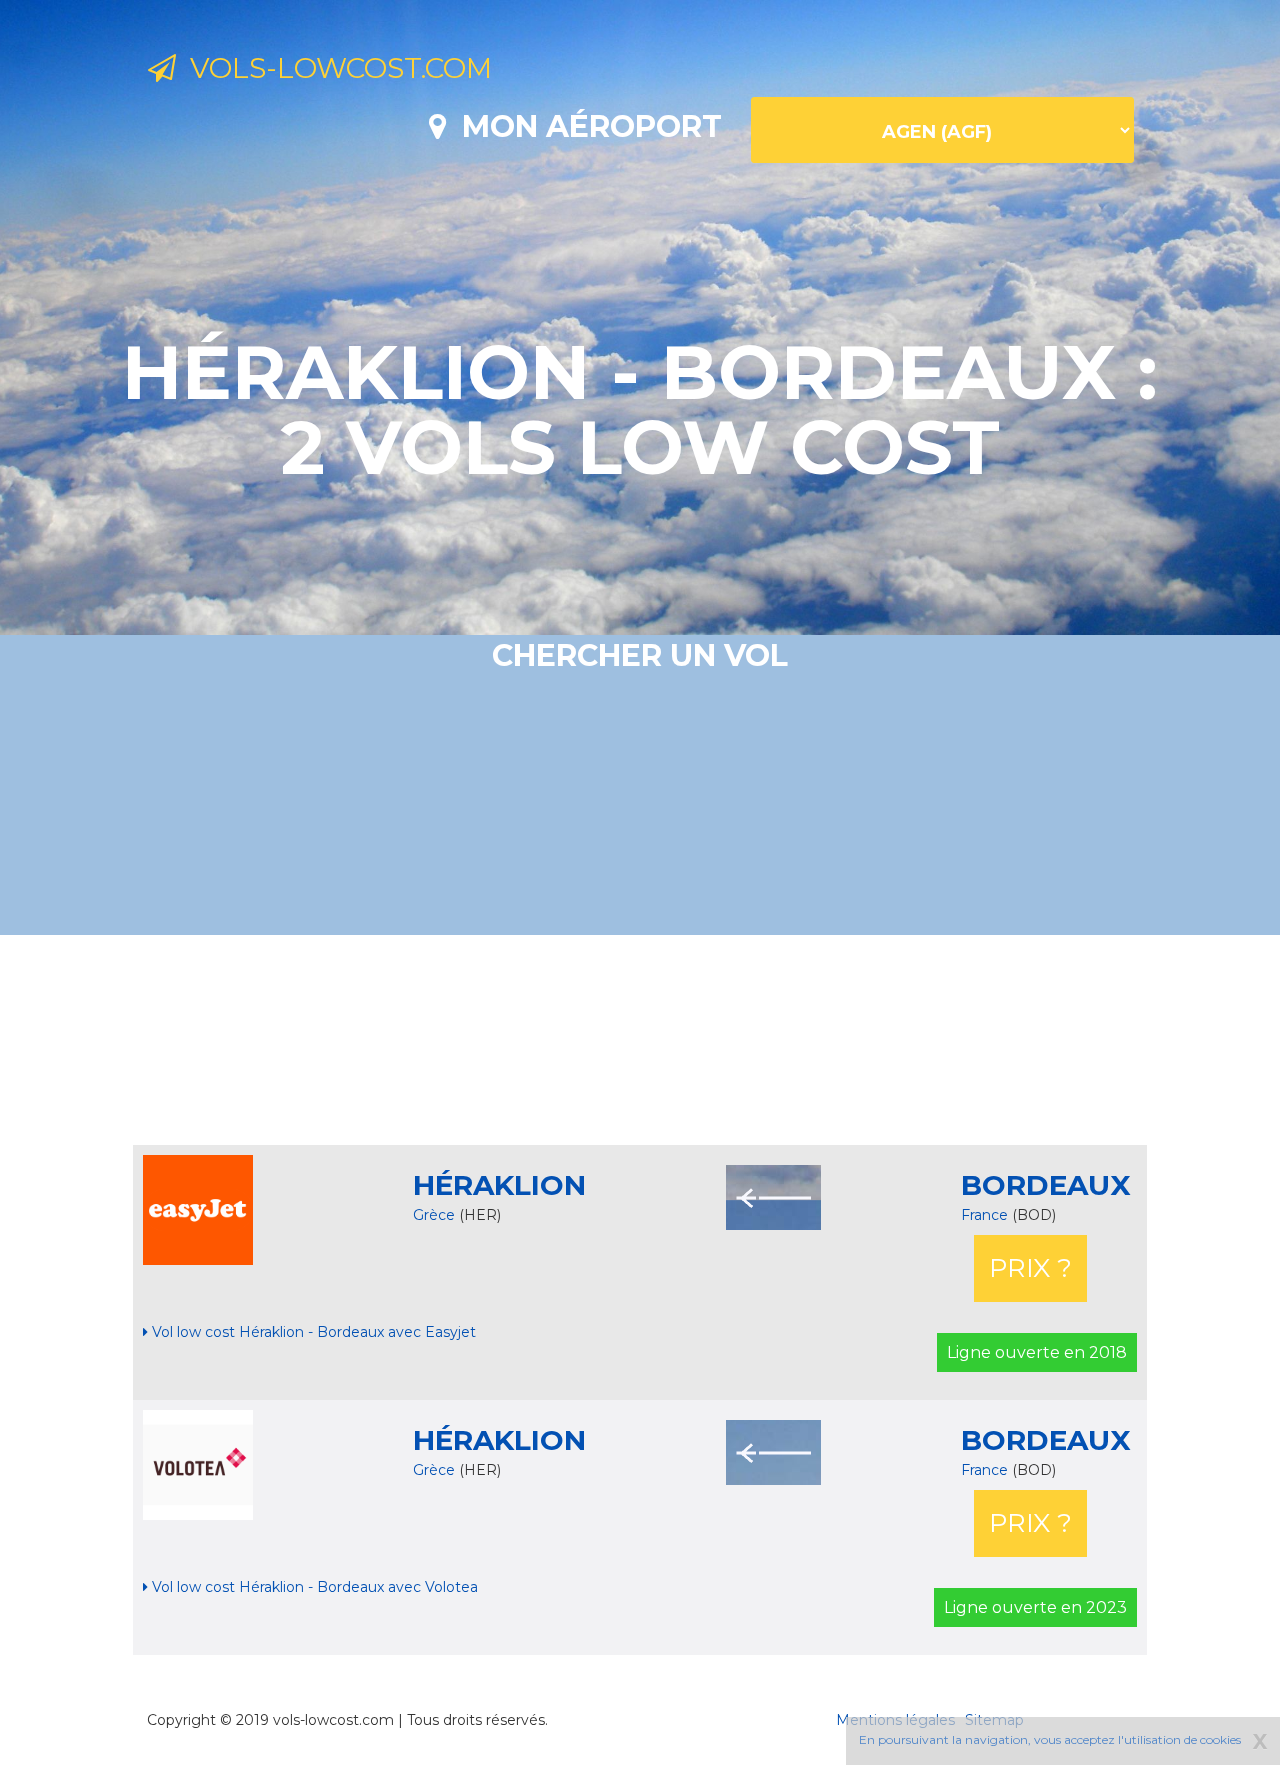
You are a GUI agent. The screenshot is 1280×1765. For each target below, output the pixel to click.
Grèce (434, 1215)
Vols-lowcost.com (334, 68)
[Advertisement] (640, 1040)
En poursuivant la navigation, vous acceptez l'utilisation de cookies (1050, 1739)
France (986, 1215)
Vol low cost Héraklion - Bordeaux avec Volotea (313, 1587)
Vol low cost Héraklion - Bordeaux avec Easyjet (312, 1332)
